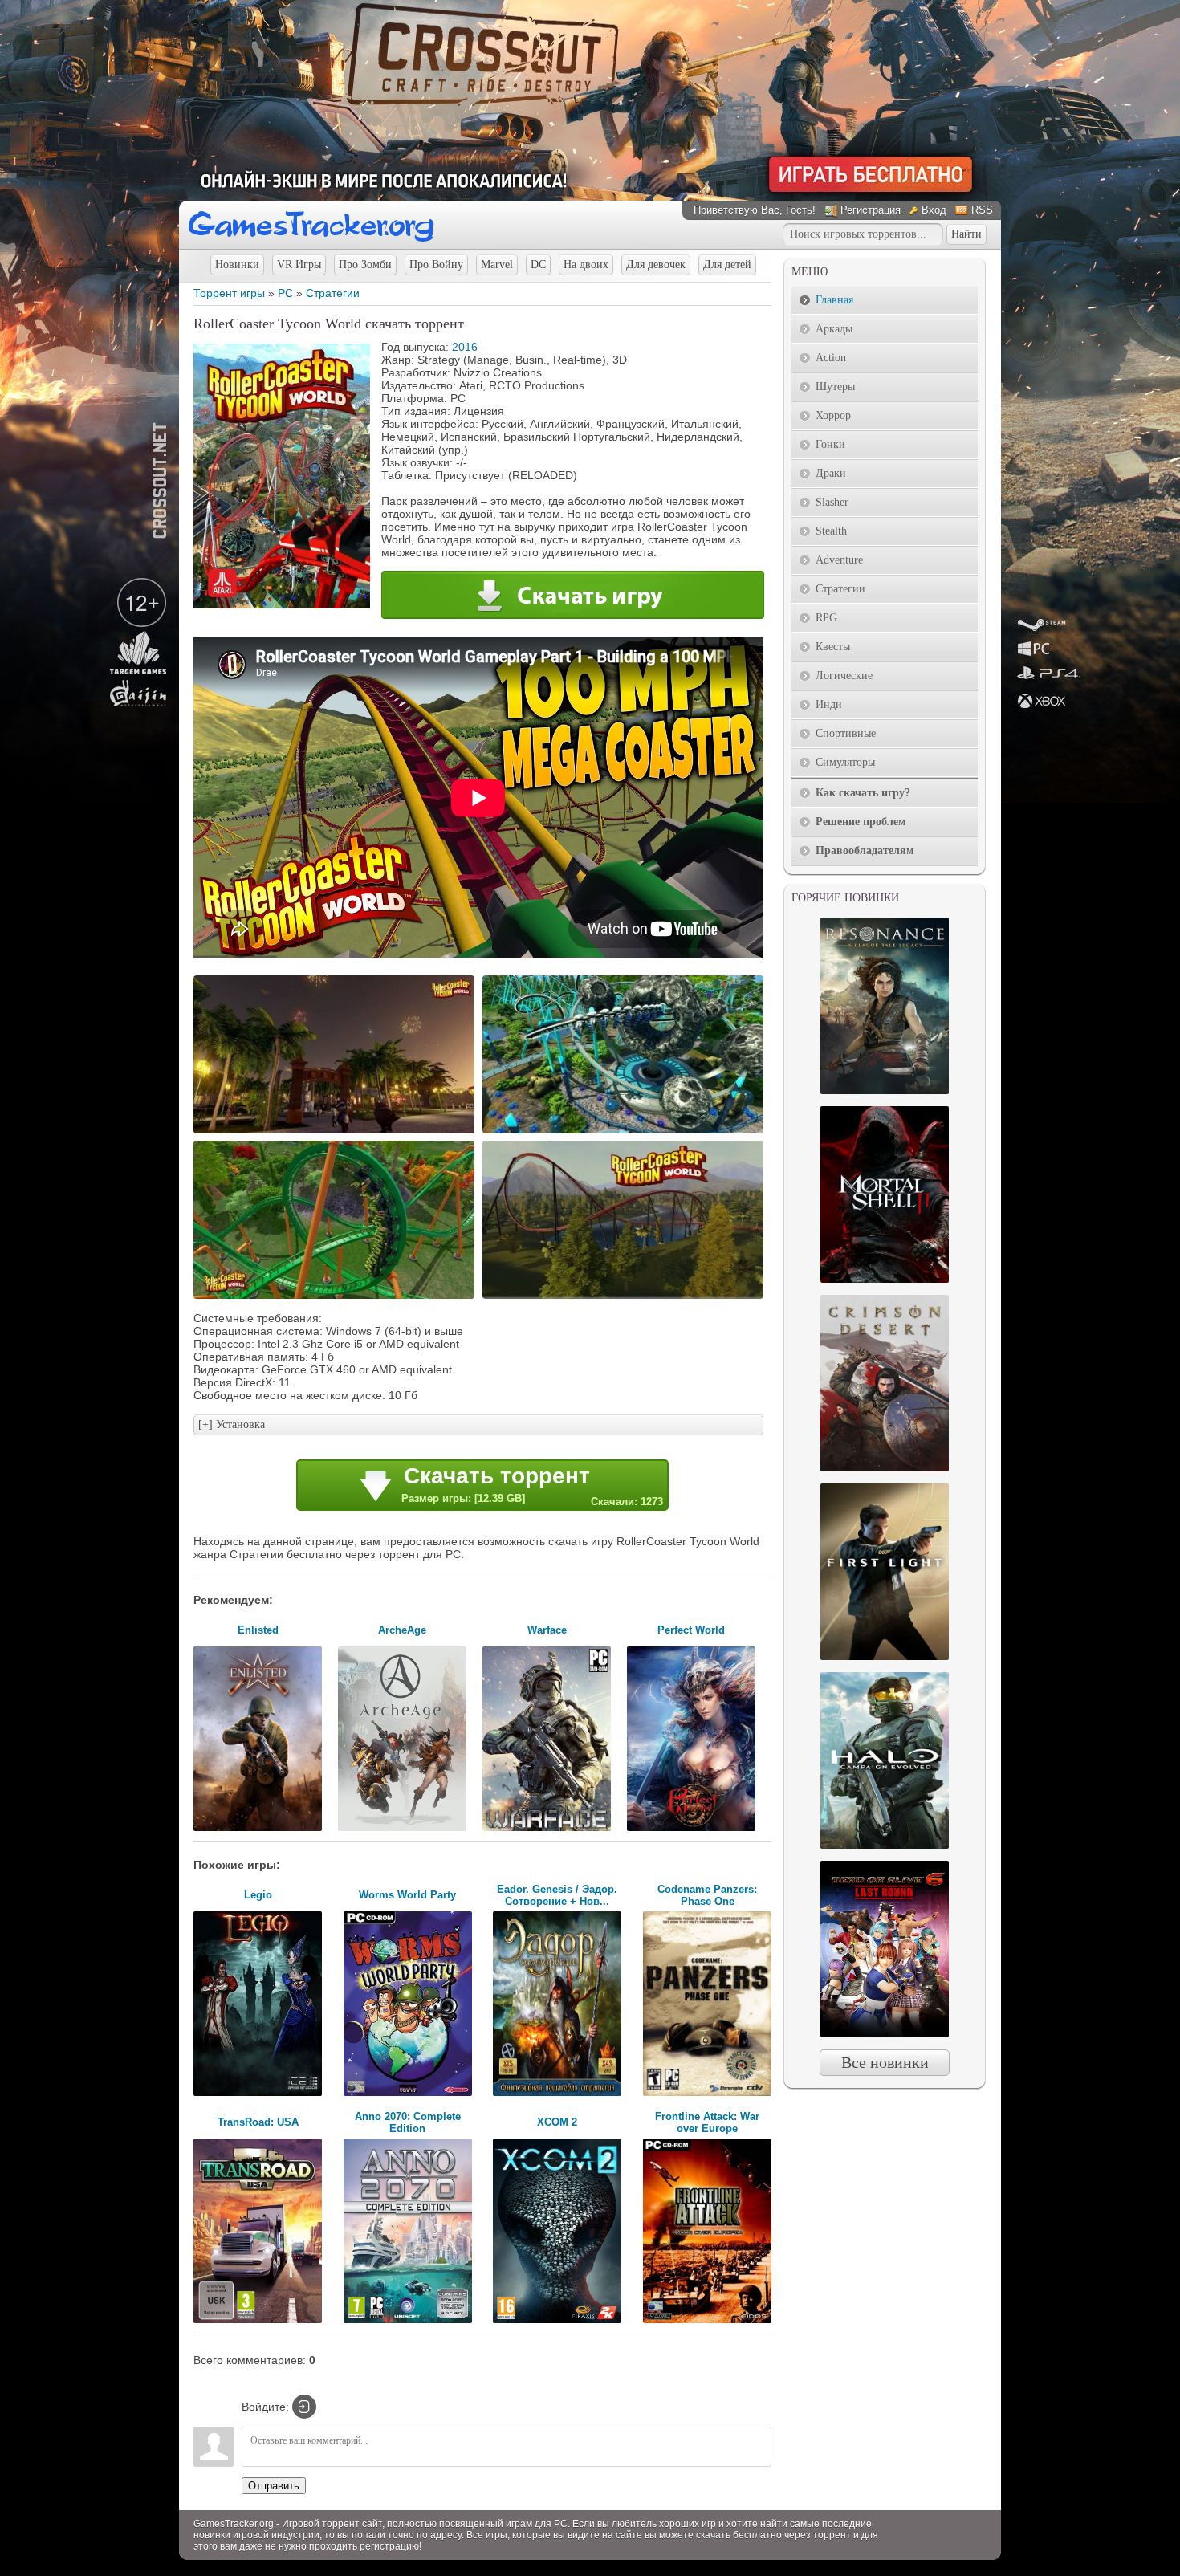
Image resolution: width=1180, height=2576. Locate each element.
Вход (934, 210)
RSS (982, 210)
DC (538, 265)
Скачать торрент (532, 1485)
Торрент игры (229, 293)
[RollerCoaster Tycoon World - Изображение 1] (336, 1132)
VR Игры (299, 265)
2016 (465, 347)
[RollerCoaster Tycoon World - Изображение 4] (625, 1297)
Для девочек (656, 265)
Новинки (237, 265)
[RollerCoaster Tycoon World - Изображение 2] (625, 1132)
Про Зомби (365, 265)
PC (285, 293)
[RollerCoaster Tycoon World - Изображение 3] (336, 1297)
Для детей (727, 265)
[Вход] (304, 2407)
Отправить (274, 2486)
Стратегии (333, 293)
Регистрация (871, 210)
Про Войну (436, 265)
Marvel (497, 265)
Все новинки (885, 2062)
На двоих (586, 265)
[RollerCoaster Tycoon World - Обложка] (282, 604)
